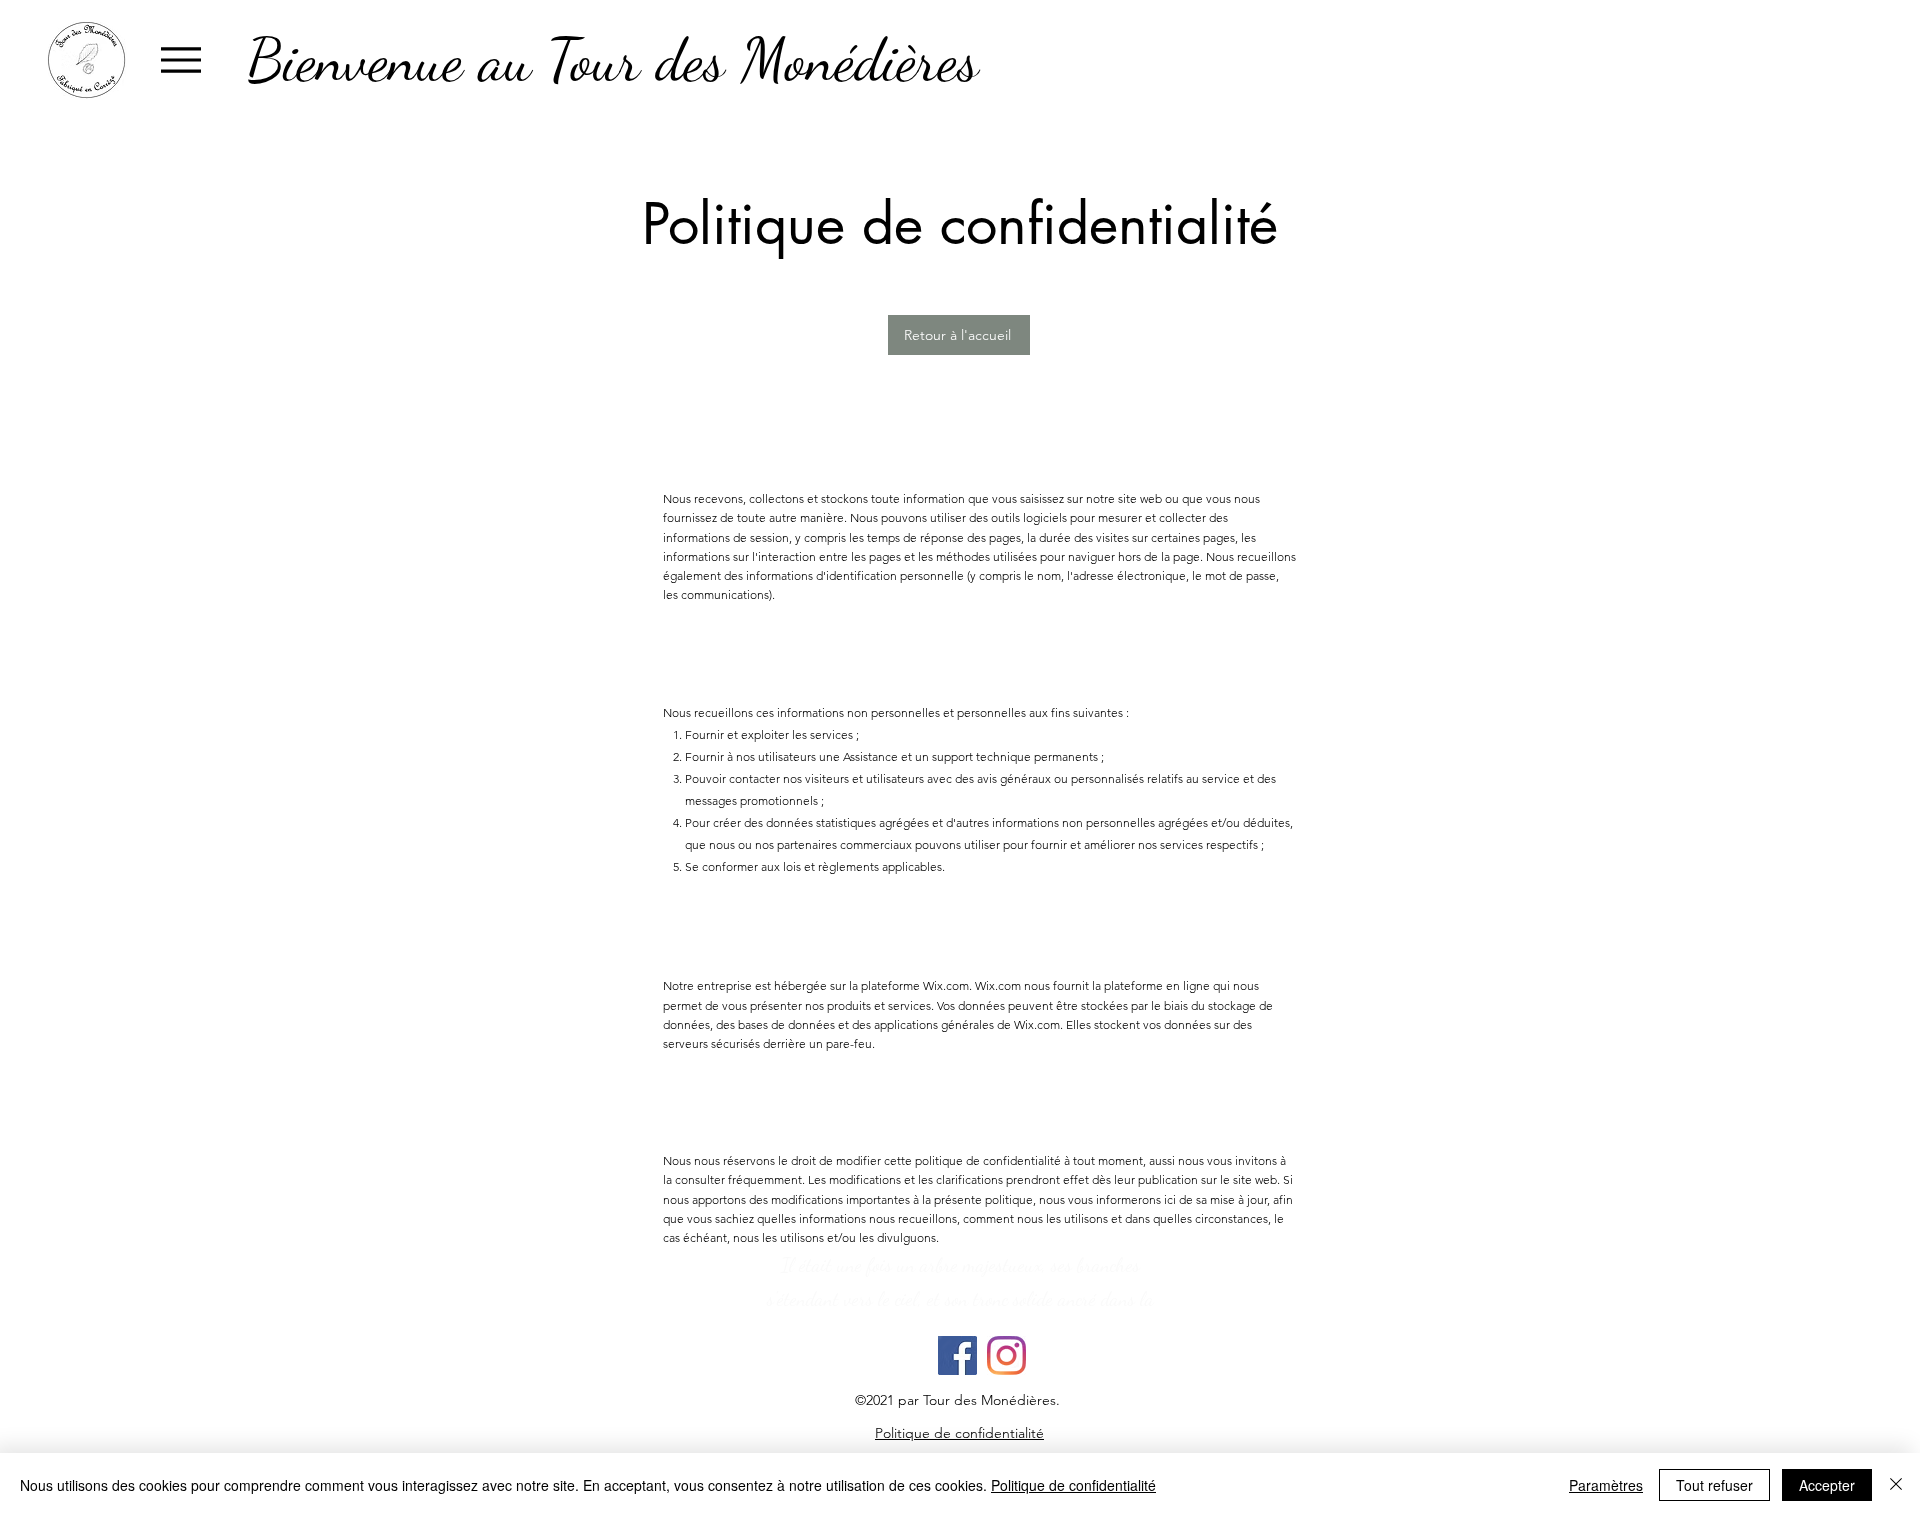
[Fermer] (1896, 1485)
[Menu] (180, 59)
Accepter (1827, 1485)
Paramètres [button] (1606, 1485)
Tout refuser (1714, 1485)
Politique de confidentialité (1073, 1485)
